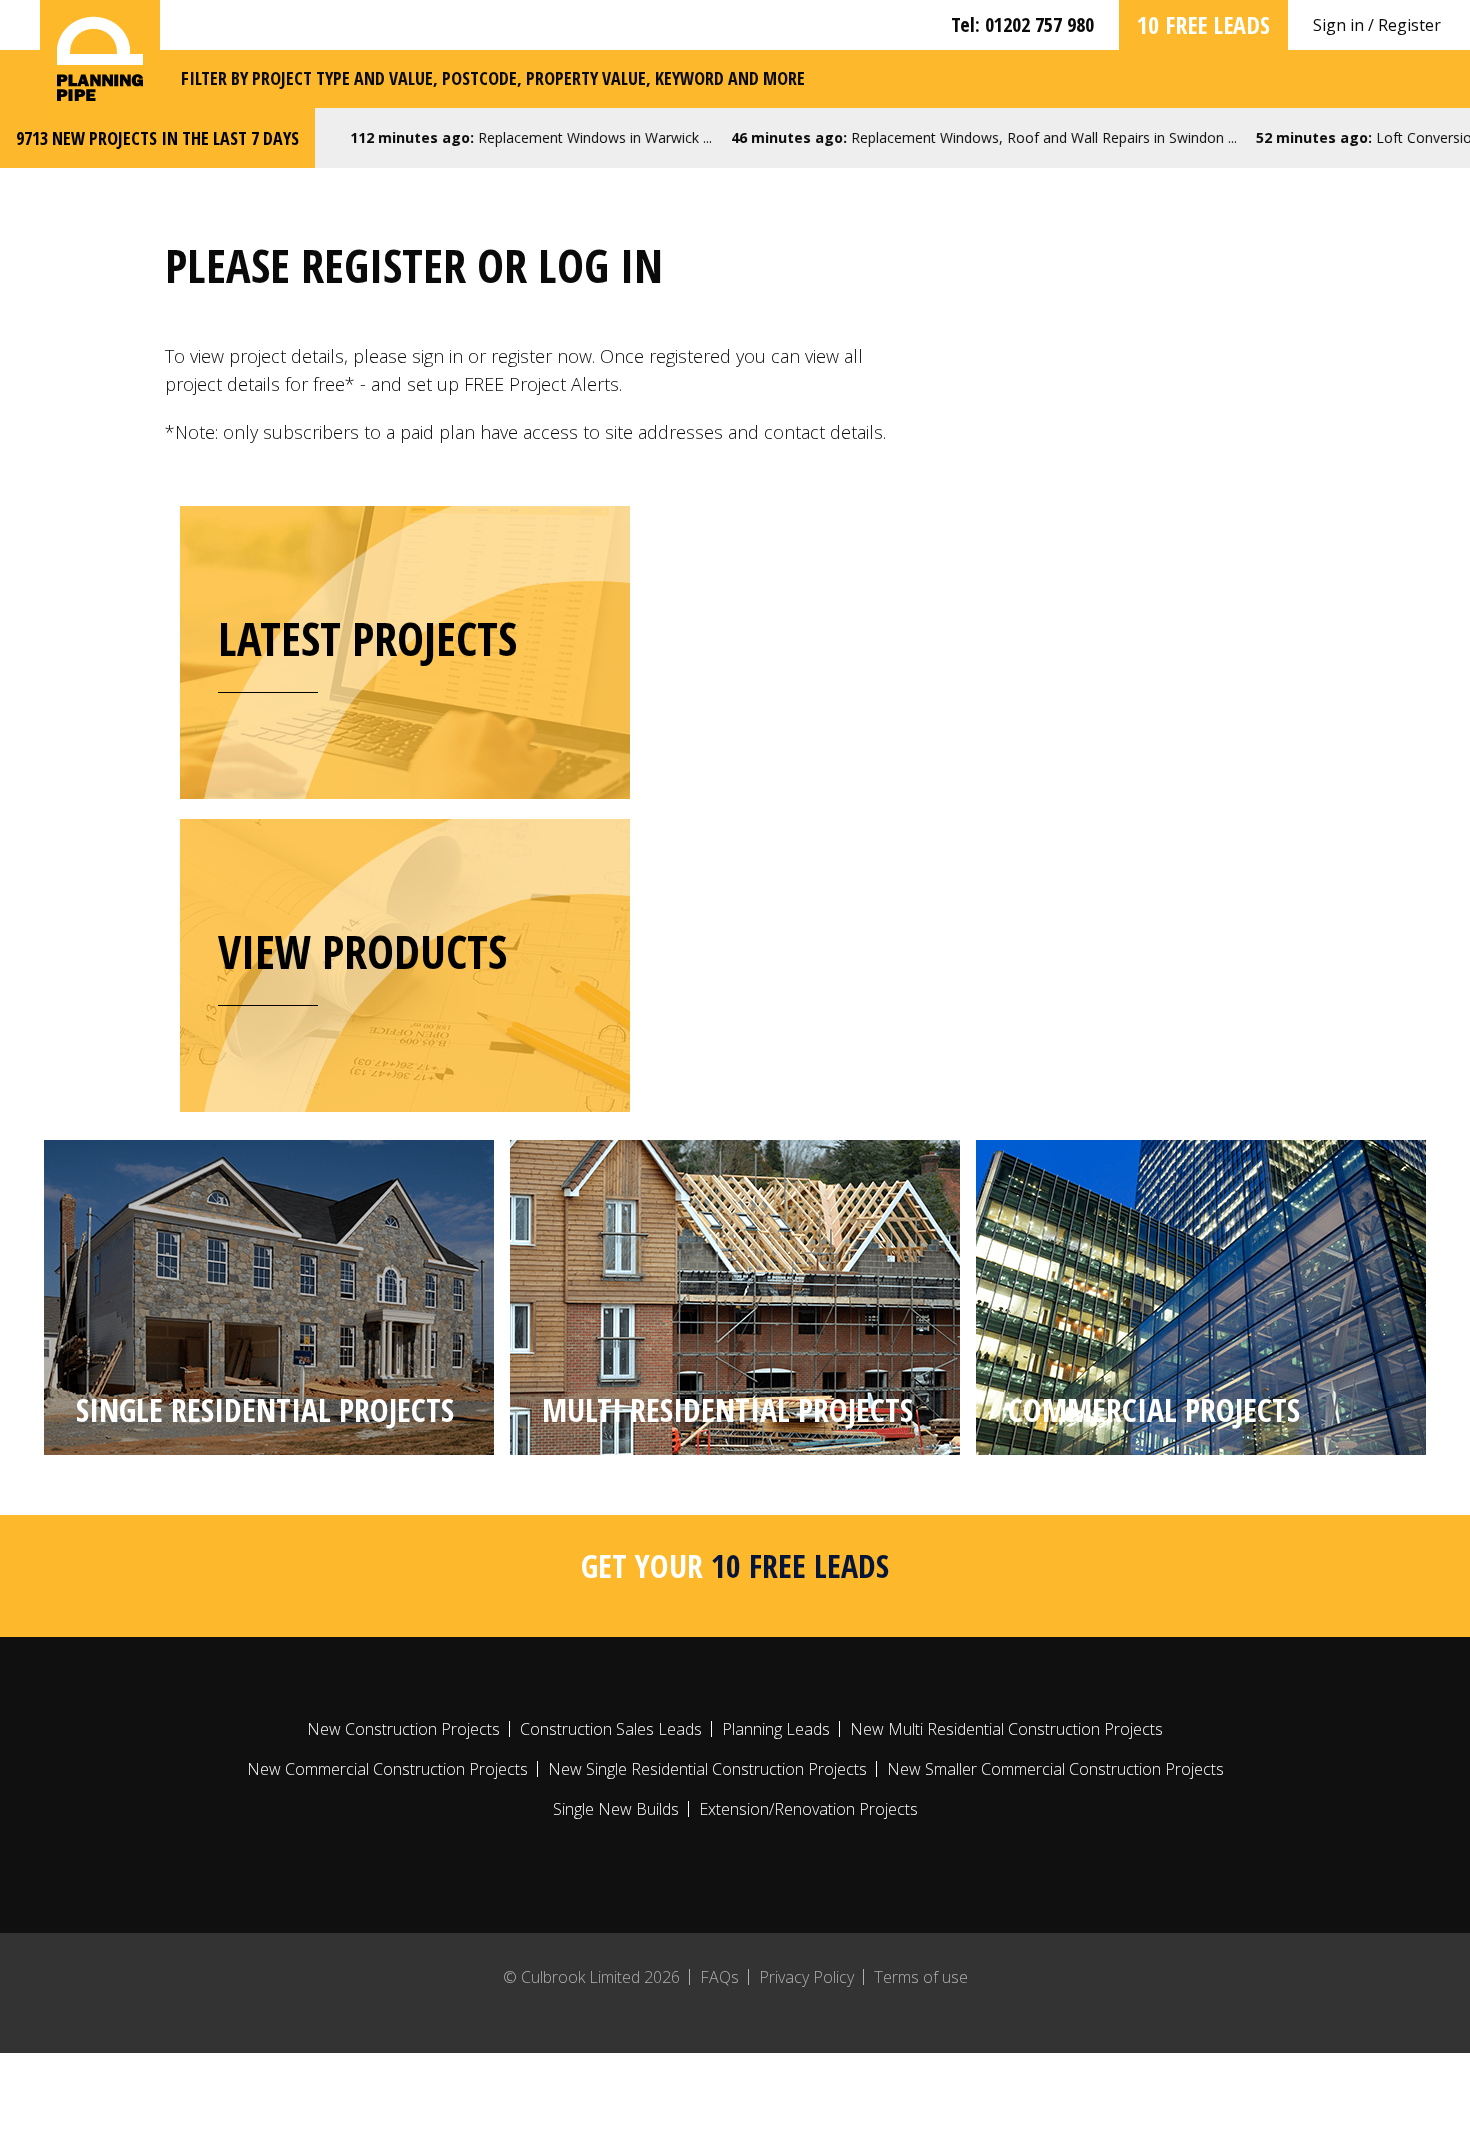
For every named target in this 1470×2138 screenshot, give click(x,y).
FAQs (719, 1977)
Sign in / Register (1377, 25)
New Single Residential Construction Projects (707, 1769)
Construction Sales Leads (611, 1729)
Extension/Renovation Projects (808, 1809)
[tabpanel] (269, 1297)
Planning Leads (776, 1729)
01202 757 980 (1039, 24)
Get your (735, 1565)
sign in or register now (502, 356)
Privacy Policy (806, 1977)
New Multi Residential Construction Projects (1006, 1729)
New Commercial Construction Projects (387, 1769)
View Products (362, 951)
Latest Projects (367, 638)
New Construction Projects (403, 1729)
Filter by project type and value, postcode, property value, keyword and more (493, 78)
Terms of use (921, 1977)
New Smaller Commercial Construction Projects (1055, 1769)
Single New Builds (616, 1809)
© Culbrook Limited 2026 (591, 1977)
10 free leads (1203, 24)
